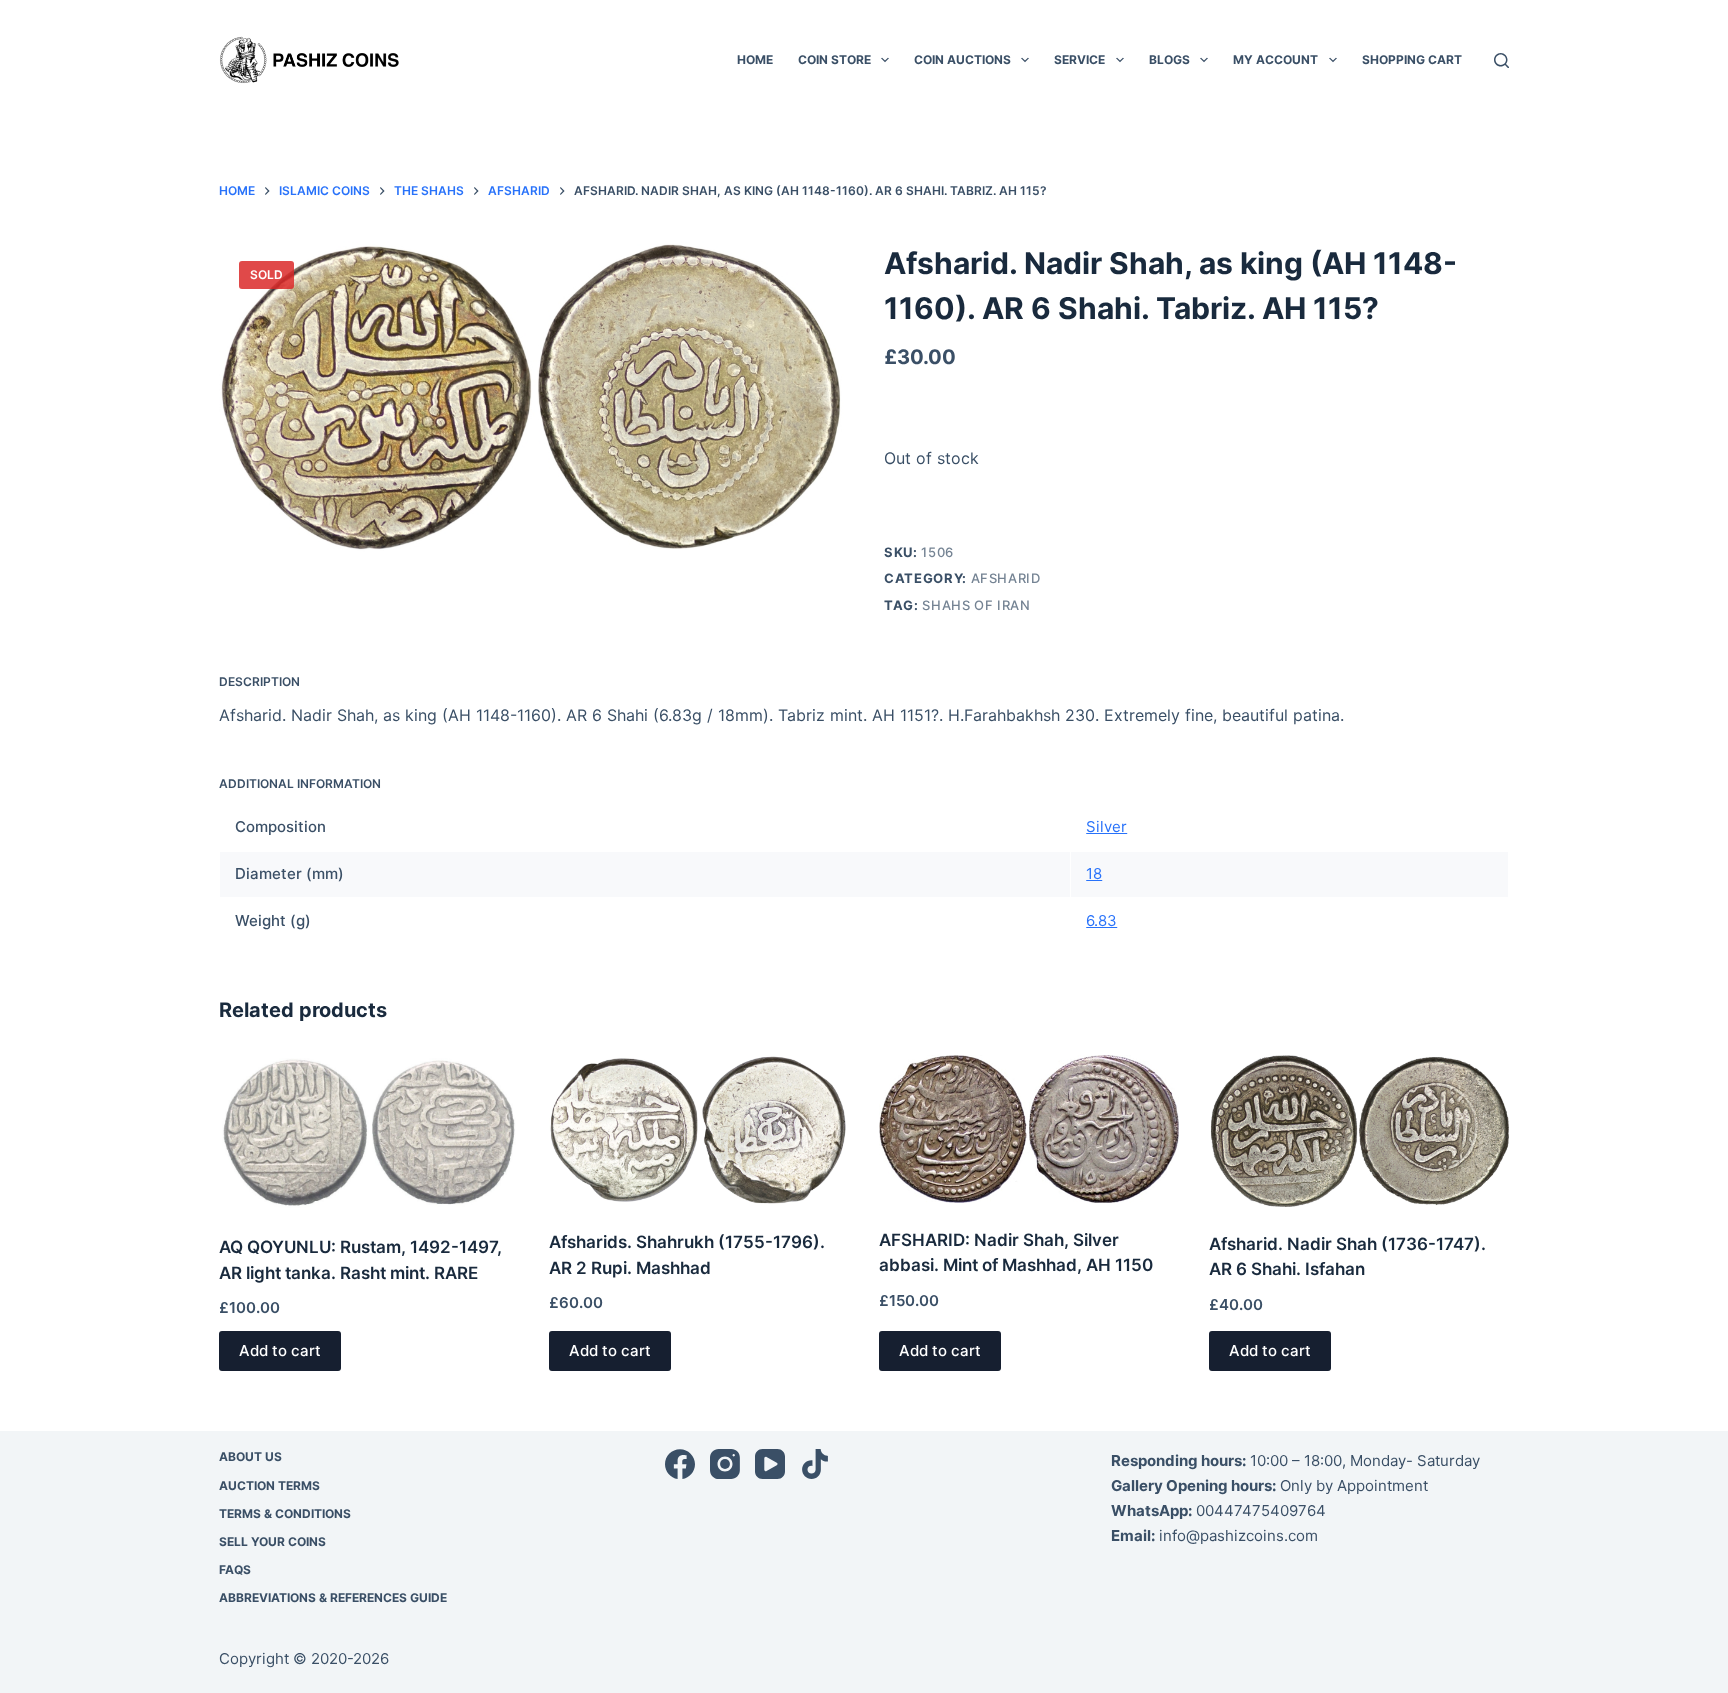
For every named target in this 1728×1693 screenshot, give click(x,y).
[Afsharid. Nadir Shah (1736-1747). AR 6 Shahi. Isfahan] (1359, 1130)
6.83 (1101, 920)
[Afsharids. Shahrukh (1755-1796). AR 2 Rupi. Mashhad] (699, 1130)
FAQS (235, 1569)
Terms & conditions (285, 1513)
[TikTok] (815, 1464)
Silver (1106, 826)
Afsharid (1006, 578)
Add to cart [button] (280, 1350)
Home (755, 59)
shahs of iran (976, 605)
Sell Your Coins (272, 1541)
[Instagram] (725, 1464)
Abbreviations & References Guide (333, 1597)
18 (1094, 873)
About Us (250, 1456)
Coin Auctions (962, 59)
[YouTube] (770, 1464)
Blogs (1169, 59)
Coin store (834, 59)
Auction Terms (269, 1485)
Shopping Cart (1412, 59)
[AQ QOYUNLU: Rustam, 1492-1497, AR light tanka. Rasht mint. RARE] (369, 1132)
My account (1275, 59)
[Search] (1501, 60)
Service (1079, 59)
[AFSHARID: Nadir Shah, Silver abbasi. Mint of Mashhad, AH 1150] (1029, 1129)
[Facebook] (680, 1464)
